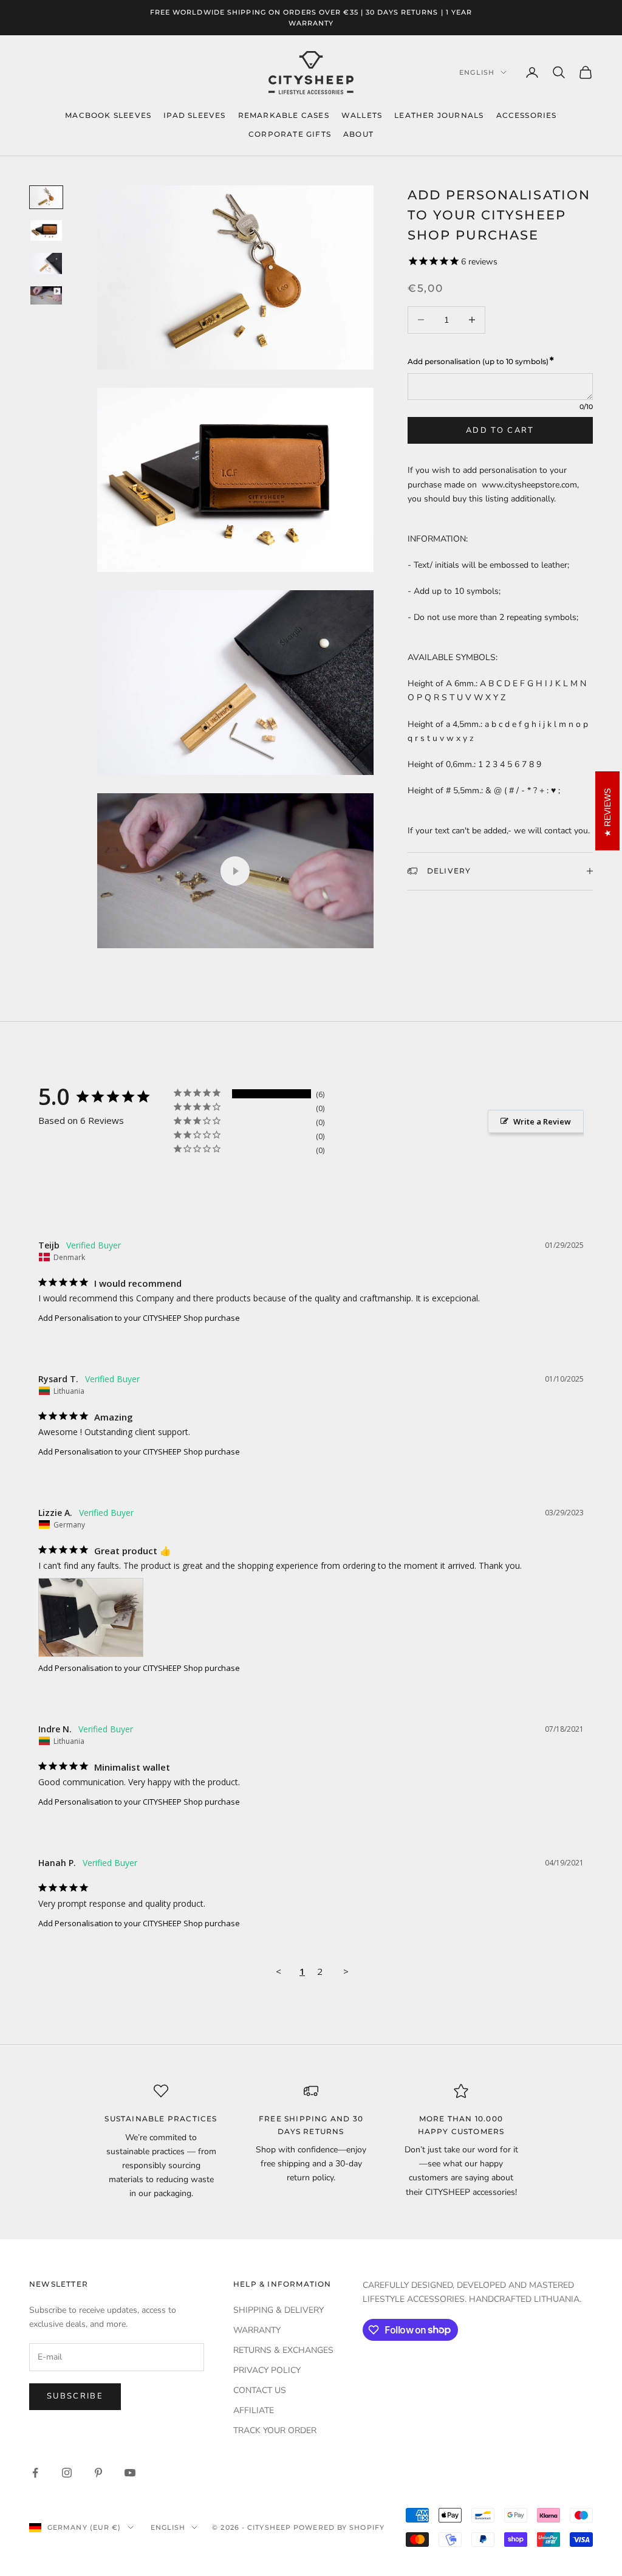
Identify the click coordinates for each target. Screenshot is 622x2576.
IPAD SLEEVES (194, 115)
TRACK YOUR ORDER (275, 2430)
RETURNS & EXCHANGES (283, 2350)
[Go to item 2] (46, 231)
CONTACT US (260, 2390)
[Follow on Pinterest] (98, 2473)
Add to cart (500, 430)
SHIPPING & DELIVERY (279, 2310)
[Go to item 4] (46, 295)
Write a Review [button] (542, 1121)
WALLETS (362, 115)
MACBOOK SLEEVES (108, 115)
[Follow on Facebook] (35, 2473)
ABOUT (358, 134)
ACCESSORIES (527, 115)
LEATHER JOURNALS (439, 115)
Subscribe (75, 2396)
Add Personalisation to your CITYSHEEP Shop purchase (139, 1318)
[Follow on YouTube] (130, 2473)
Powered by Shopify (339, 2527)
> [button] (346, 1971)
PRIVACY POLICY (267, 2370)
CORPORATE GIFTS (290, 134)
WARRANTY (257, 2330)
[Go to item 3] (46, 263)
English (477, 72)
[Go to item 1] (46, 197)
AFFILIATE (254, 2410)
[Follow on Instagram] (67, 2473)
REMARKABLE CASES (284, 115)
